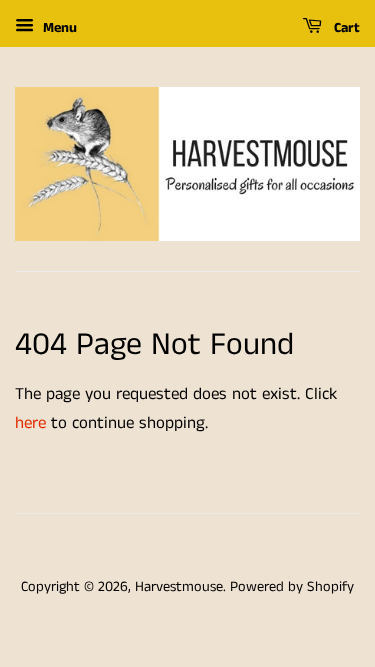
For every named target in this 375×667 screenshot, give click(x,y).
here (30, 423)
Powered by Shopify (292, 587)
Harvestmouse (179, 587)
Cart (345, 28)
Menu (58, 28)
